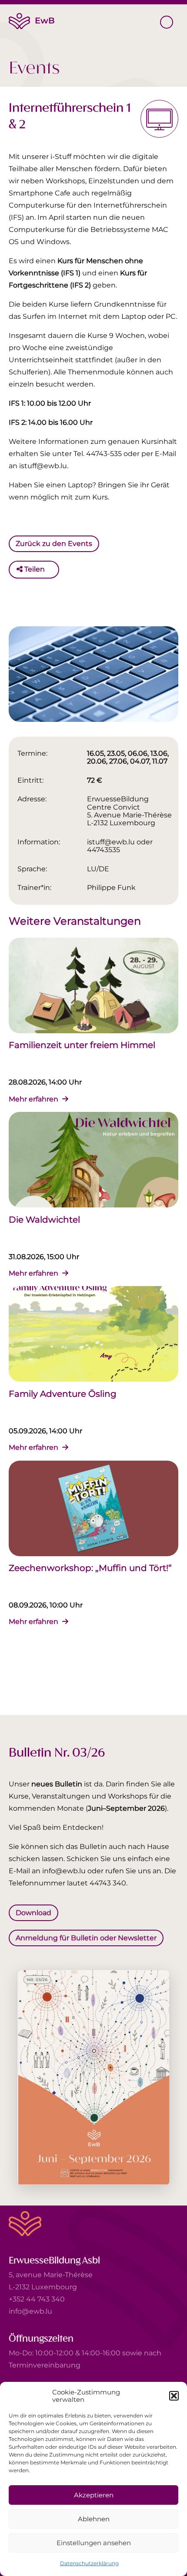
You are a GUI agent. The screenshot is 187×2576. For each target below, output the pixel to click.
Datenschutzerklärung (89, 2563)
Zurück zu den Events (54, 544)
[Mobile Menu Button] (167, 22)
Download (33, 1913)
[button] (174, 2396)
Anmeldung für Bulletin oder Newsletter (86, 1937)
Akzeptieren (94, 2495)
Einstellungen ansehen (94, 2543)
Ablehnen (94, 2519)
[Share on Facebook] (53, 569)
